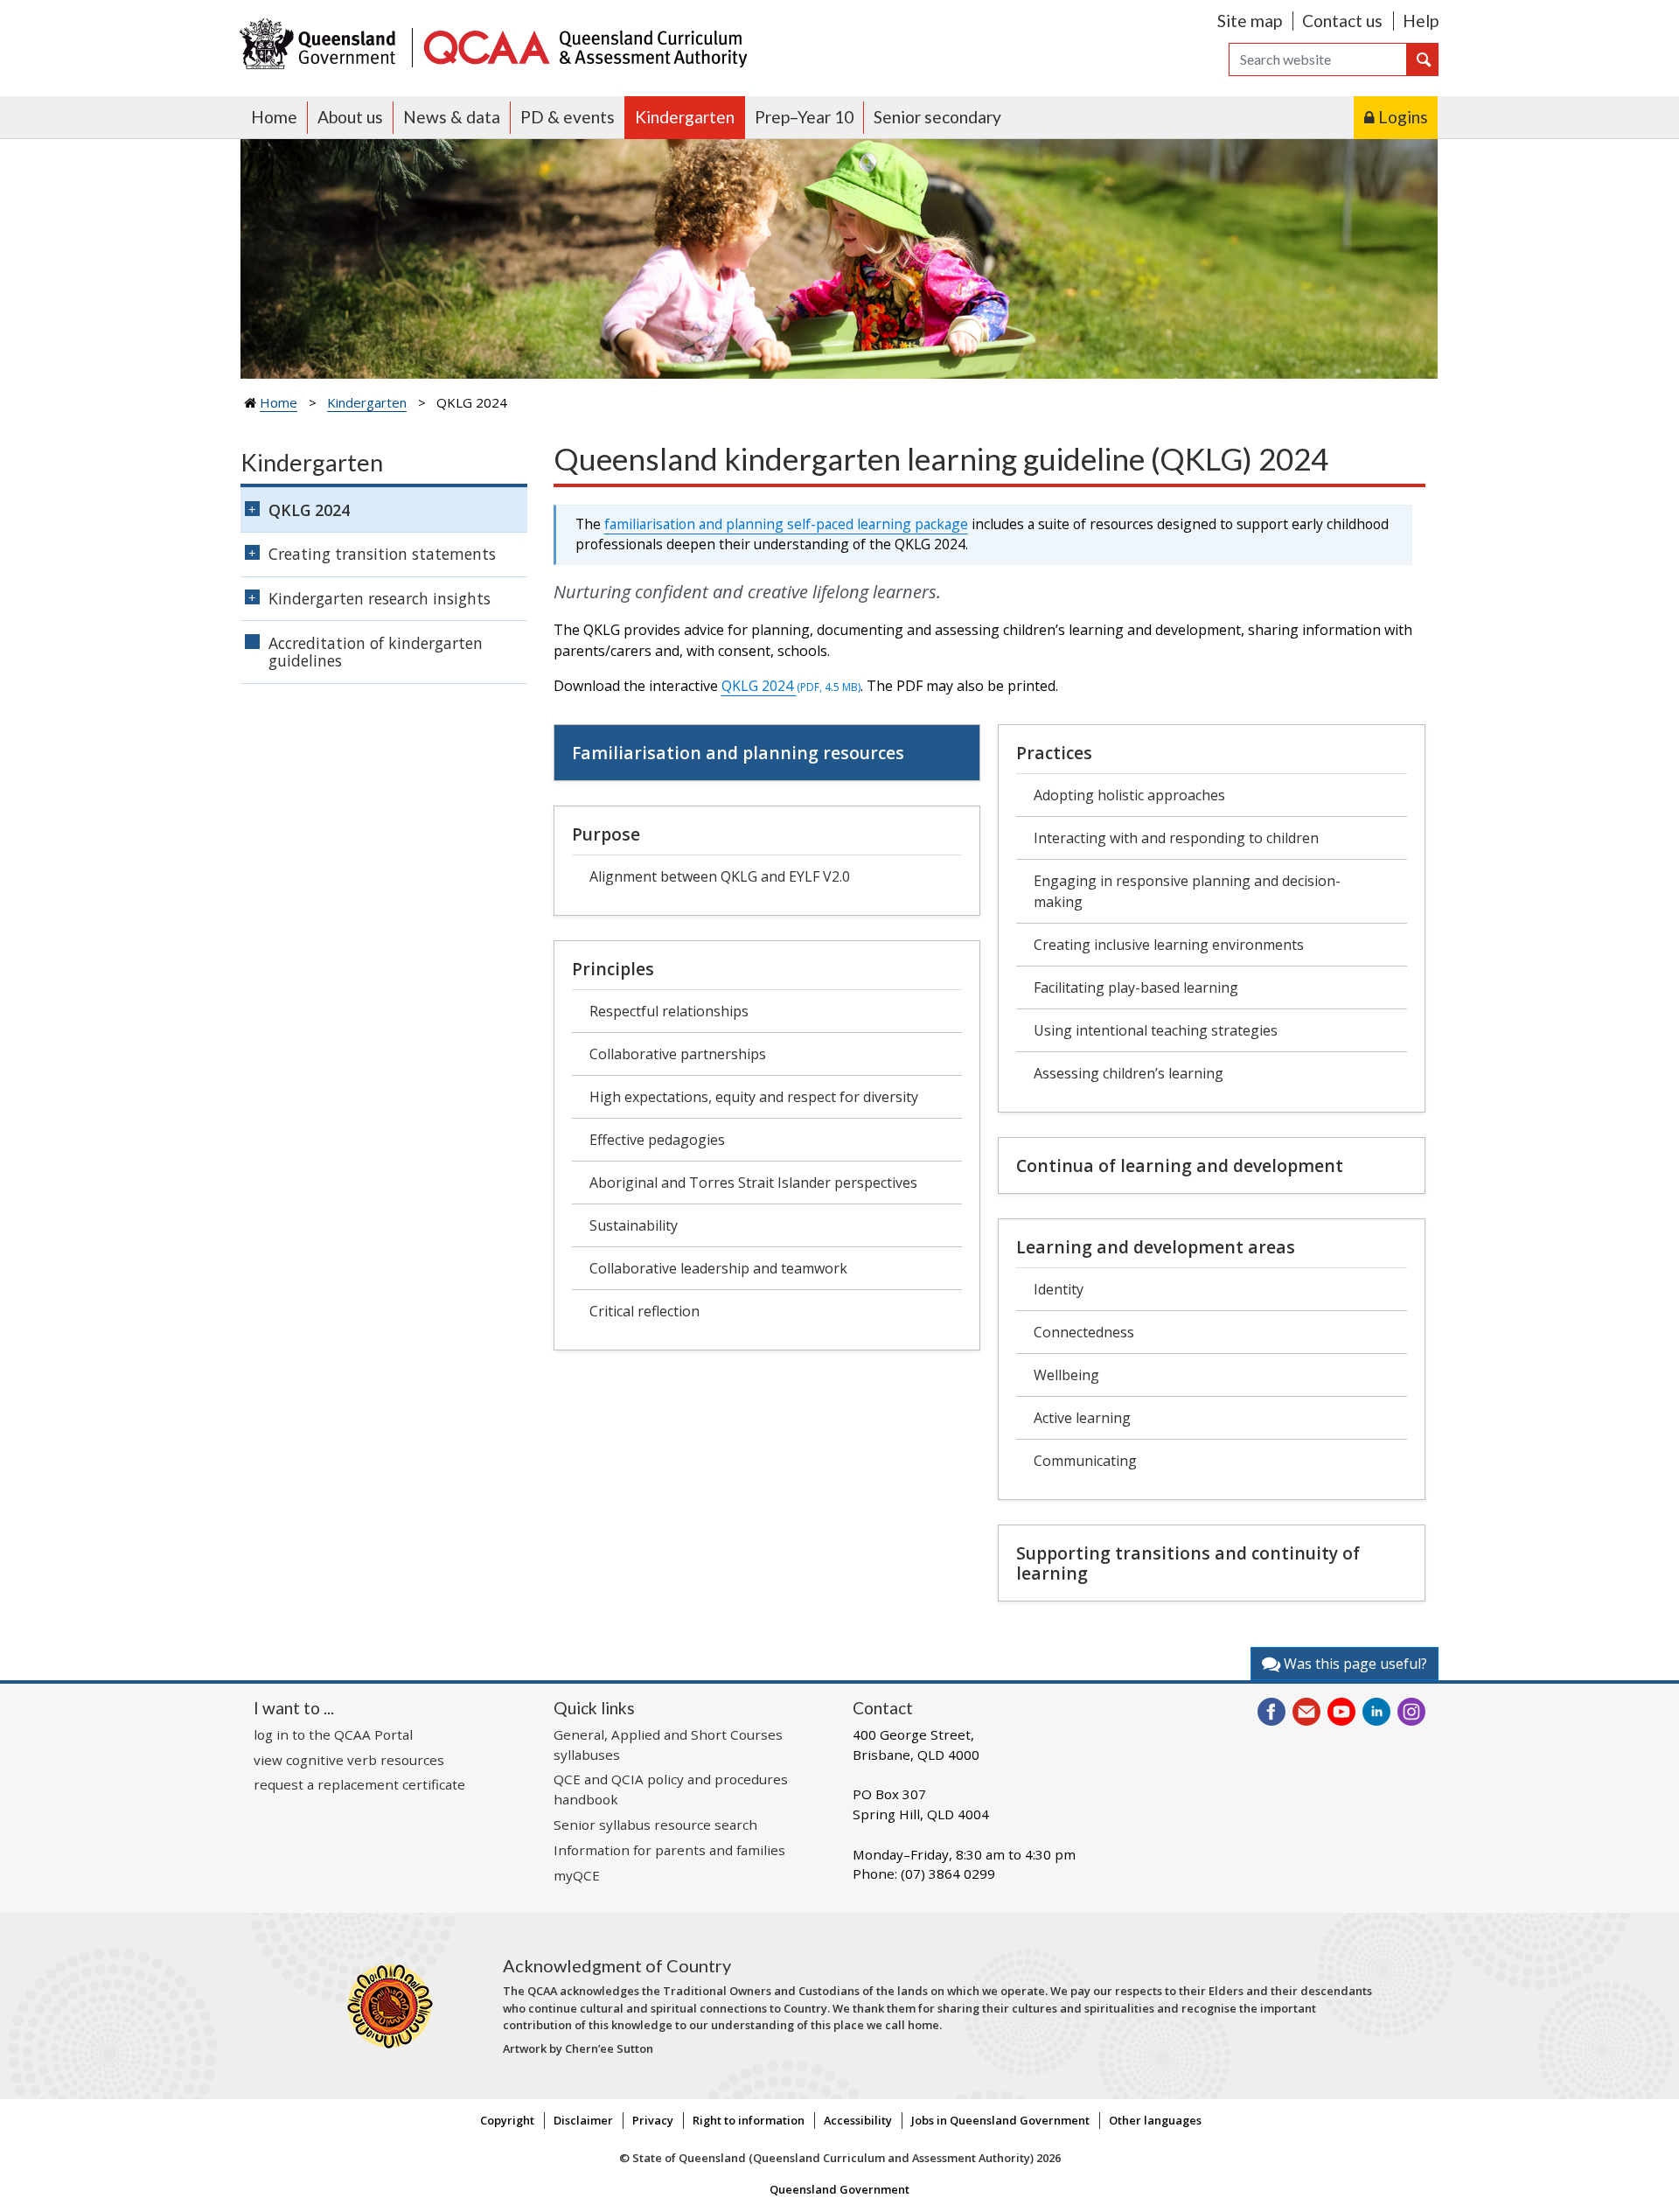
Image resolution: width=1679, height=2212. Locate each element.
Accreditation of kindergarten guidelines (376, 652)
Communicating (1085, 1461)
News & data (452, 117)
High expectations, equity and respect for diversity (754, 1097)
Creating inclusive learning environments (1169, 945)
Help (1421, 21)
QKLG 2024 (791, 686)
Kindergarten (685, 117)
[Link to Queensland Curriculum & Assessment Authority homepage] (584, 46)
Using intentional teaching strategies (1156, 1030)
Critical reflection (644, 1311)
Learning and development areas (1156, 1247)
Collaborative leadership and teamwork (718, 1268)
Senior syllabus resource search (655, 1825)
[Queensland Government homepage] (321, 46)
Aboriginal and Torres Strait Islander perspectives (753, 1183)
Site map (1250, 21)
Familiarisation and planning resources (738, 753)
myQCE (577, 1875)
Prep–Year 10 (804, 117)
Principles (613, 969)
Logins (1403, 117)
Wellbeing (1066, 1375)
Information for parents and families (669, 1850)
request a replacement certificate (359, 1784)
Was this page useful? (1354, 1664)
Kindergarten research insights (380, 598)
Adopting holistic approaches (1129, 795)
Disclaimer (583, 2120)
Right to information (749, 2120)
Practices (1054, 753)
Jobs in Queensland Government (1000, 2120)
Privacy (653, 2120)
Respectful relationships (669, 1011)
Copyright (507, 2120)
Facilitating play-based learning (1136, 987)
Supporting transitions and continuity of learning (1188, 1563)
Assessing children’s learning (1129, 1073)
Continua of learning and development (1180, 1165)
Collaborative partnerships (678, 1054)
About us (350, 117)
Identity (1059, 1289)
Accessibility (858, 2120)
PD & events (568, 117)
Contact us (1342, 21)
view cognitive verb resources (349, 1760)
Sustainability (634, 1225)
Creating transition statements (382, 554)
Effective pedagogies (657, 1140)
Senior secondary (937, 117)
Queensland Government (839, 2189)
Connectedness (1084, 1332)
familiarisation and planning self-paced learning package (786, 524)
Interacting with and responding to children (1176, 838)
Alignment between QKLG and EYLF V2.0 (720, 876)
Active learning (1082, 1418)
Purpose (606, 834)
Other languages (1155, 2120)
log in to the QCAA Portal (333, 1734)
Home (274, 117)
